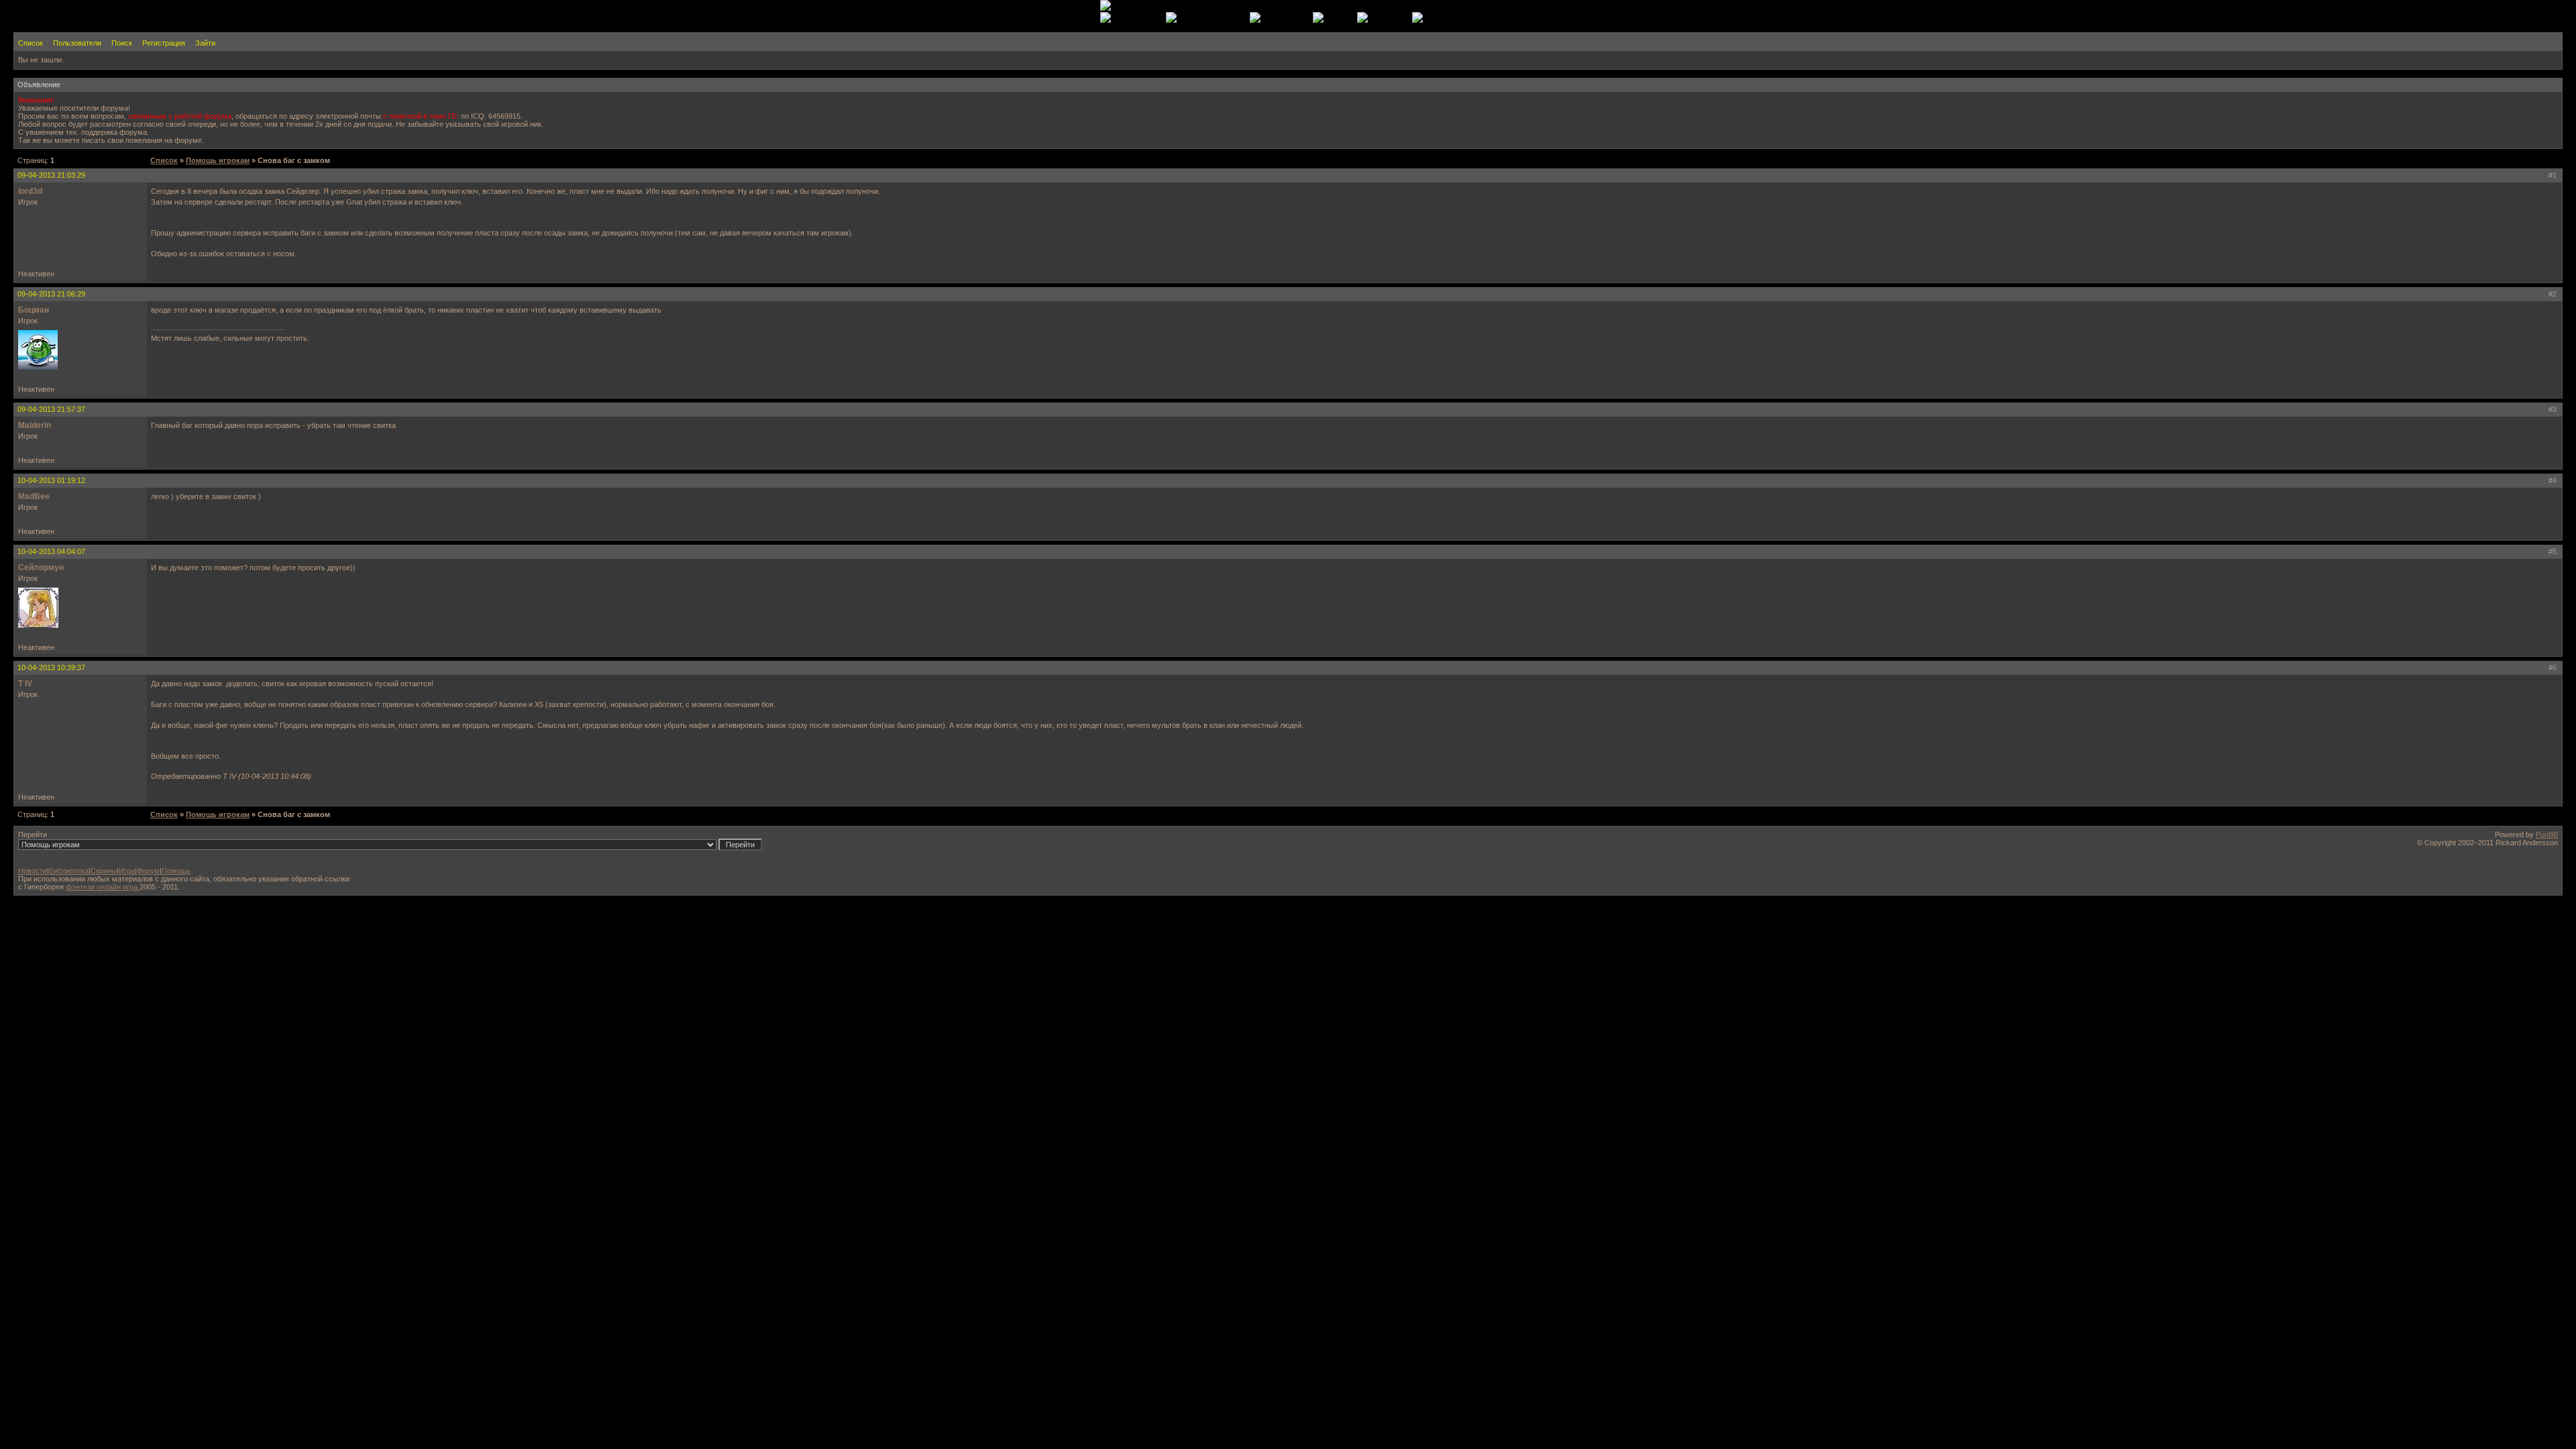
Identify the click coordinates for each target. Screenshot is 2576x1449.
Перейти (33, 835)
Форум (148, 871)
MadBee (34, 496)
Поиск (122, 43)
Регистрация (164, 43)
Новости (33, 871)
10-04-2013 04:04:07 (51, 551)
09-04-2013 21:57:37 (51, 409)
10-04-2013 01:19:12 (51, 480)
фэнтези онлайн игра (103, 887)
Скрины (104, 871)
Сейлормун (41, 568)
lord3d (30, 191)
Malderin (35, 425)
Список (31, 43)
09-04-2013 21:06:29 (51, 294)
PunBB (2547, 835)
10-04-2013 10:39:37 (51, 667)
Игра (127, 871)
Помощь (176, 871)
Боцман (34, 310)
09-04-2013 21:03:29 (51, 175)
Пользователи (77, 43)
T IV (25, 684)
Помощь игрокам (218, 160)
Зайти (205, 43)
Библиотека (69, 871)
